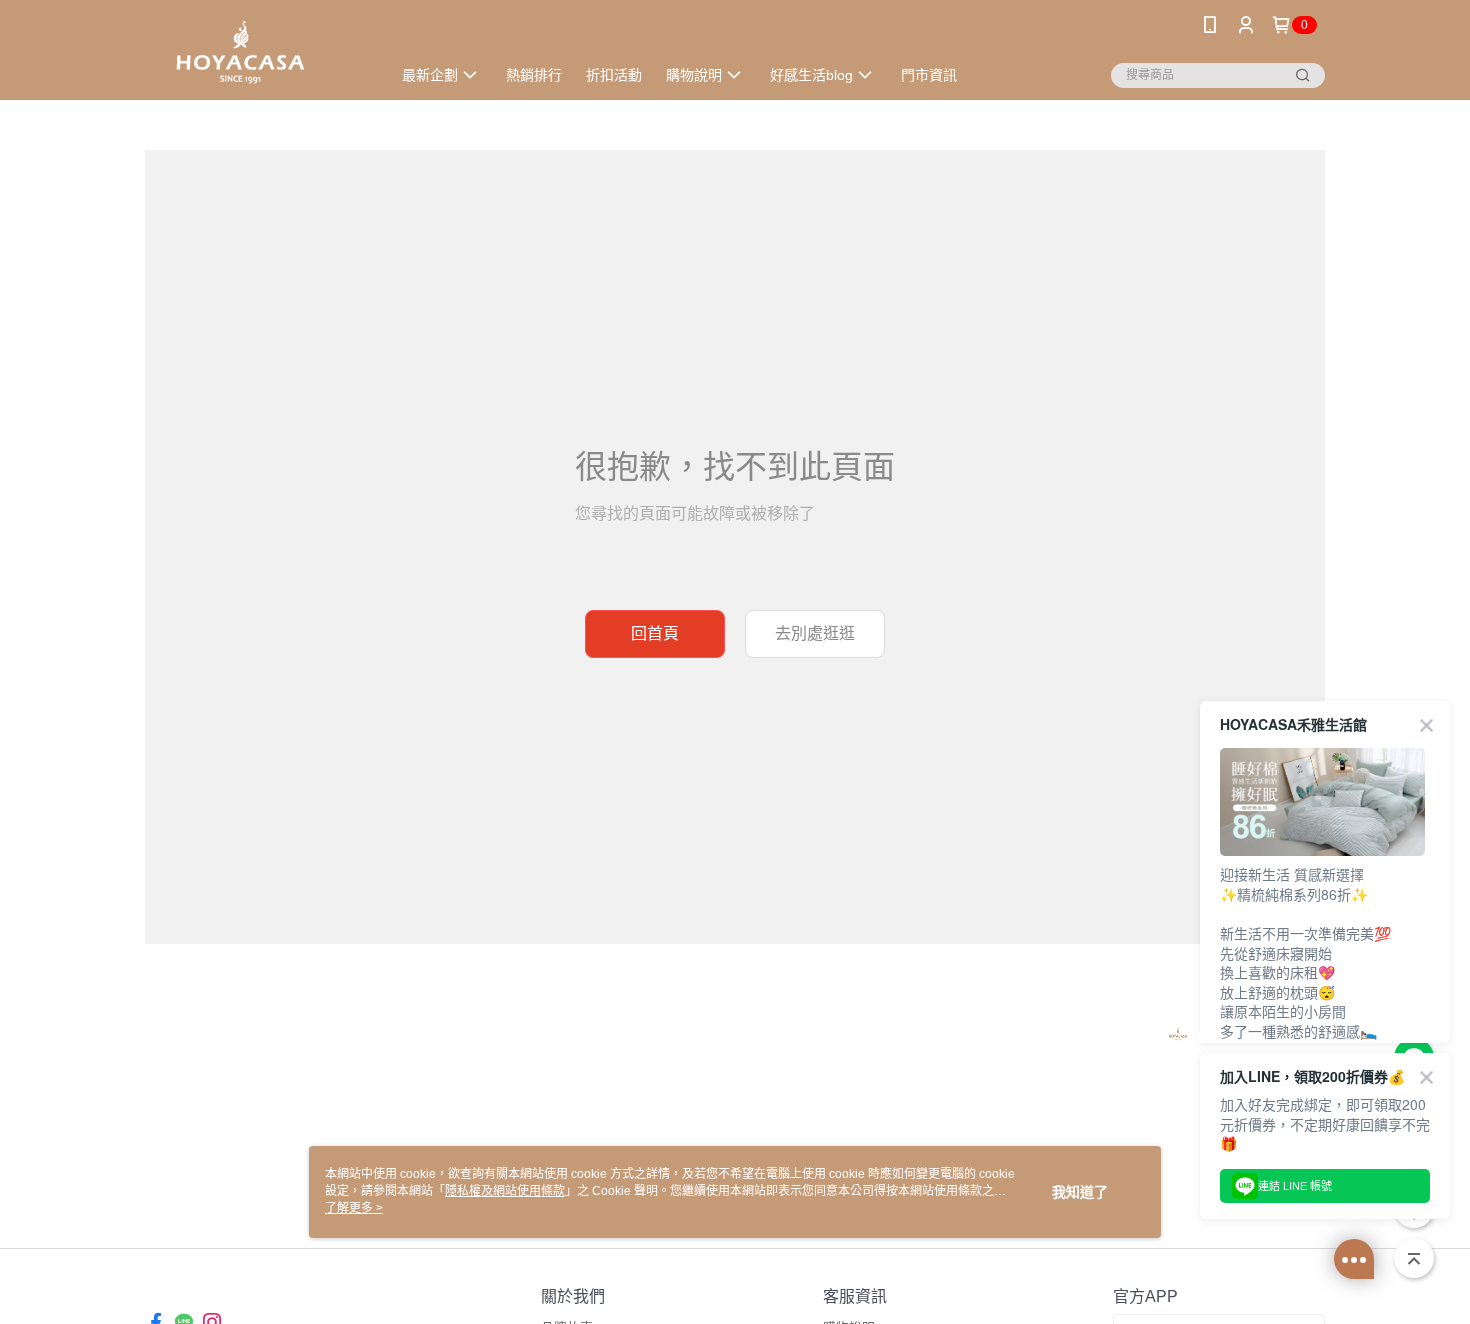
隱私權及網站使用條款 (505, 1191)
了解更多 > (354, 1208)
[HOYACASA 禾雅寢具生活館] (256, 52)
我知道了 (1080, 1192)
